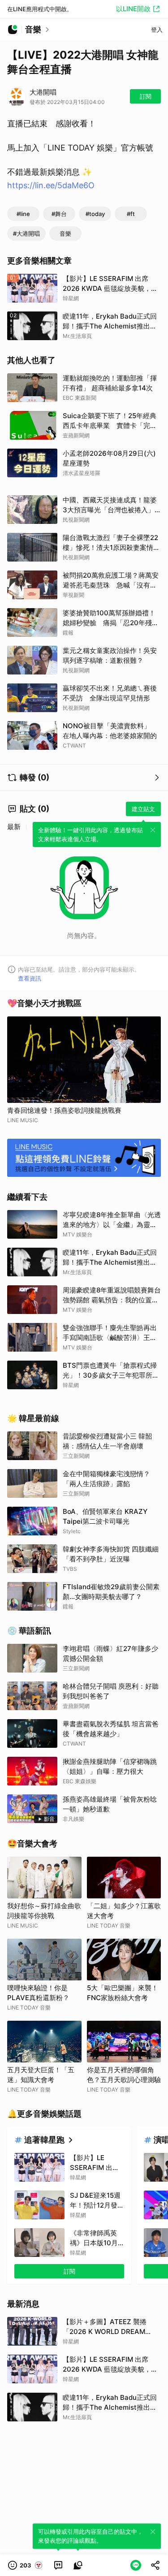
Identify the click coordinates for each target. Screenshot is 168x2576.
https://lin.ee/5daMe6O (51, 185)
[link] (58, 2565)
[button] (26, 2565)
